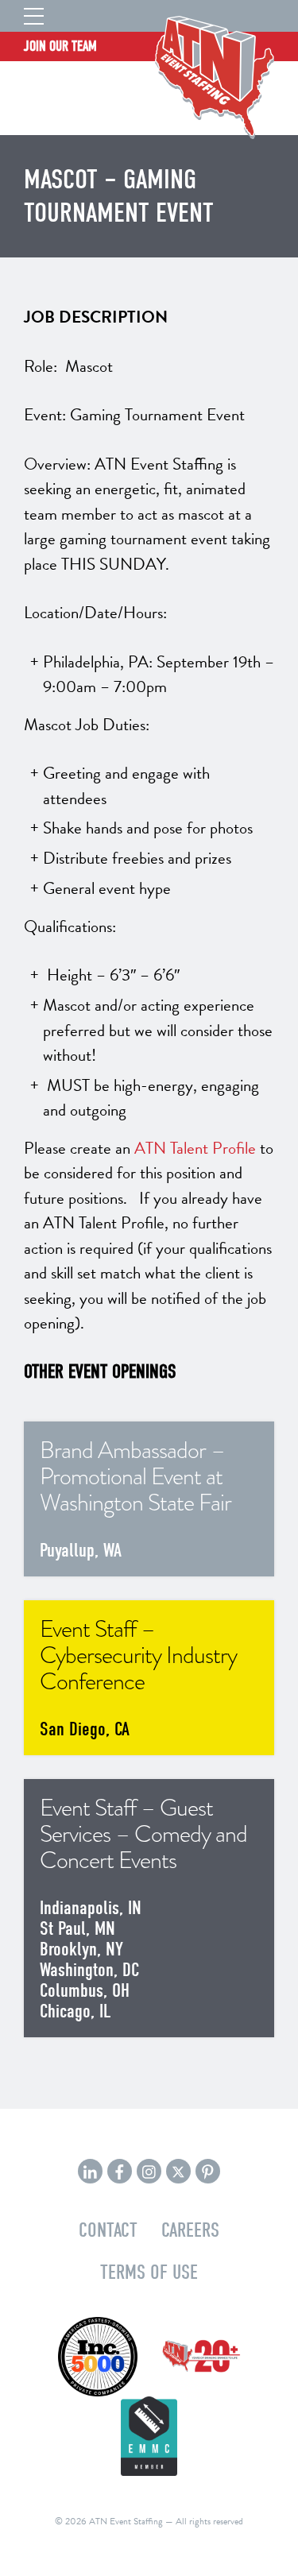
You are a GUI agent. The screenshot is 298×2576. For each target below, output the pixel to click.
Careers (190, 2230)
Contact (108, 2230)
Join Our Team (60, 46)
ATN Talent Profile (195, 1148)
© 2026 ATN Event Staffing (109, 2521)
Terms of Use (149, 2272)
